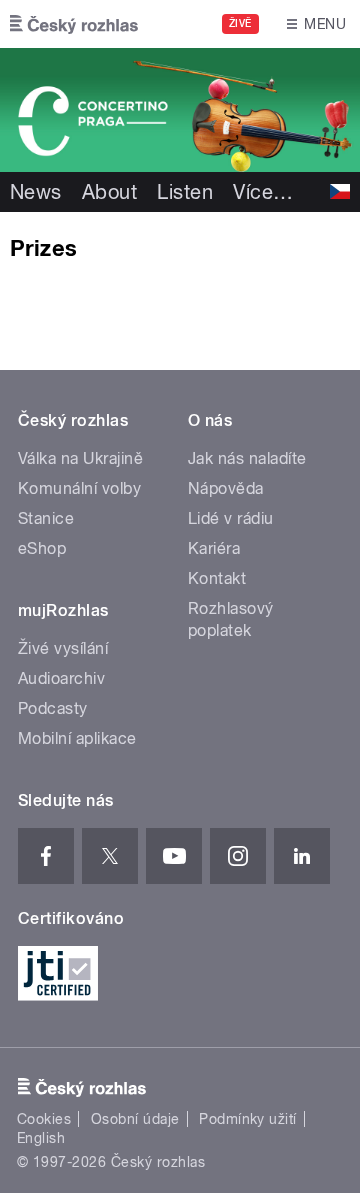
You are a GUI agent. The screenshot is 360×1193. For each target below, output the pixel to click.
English (41, 1138)
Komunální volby (79, 488)
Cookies (44, 1119)
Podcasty (53, 708)
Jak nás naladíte (247, 458)
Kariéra (214, 548)
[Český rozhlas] (74, 24)
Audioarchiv (61, 678)
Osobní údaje (135, 1119)
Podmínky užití (248, 1119)
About (109, 192)
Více (263, 192)
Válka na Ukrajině (80, 458)
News (36, 192)
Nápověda (226, 488)
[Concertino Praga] (180, 110)
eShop (42, 548)
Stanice (46, 518)
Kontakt (217, 578)
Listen (185, 192)
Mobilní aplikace (77, 738)
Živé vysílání (63, 648)
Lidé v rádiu (231, 518)
